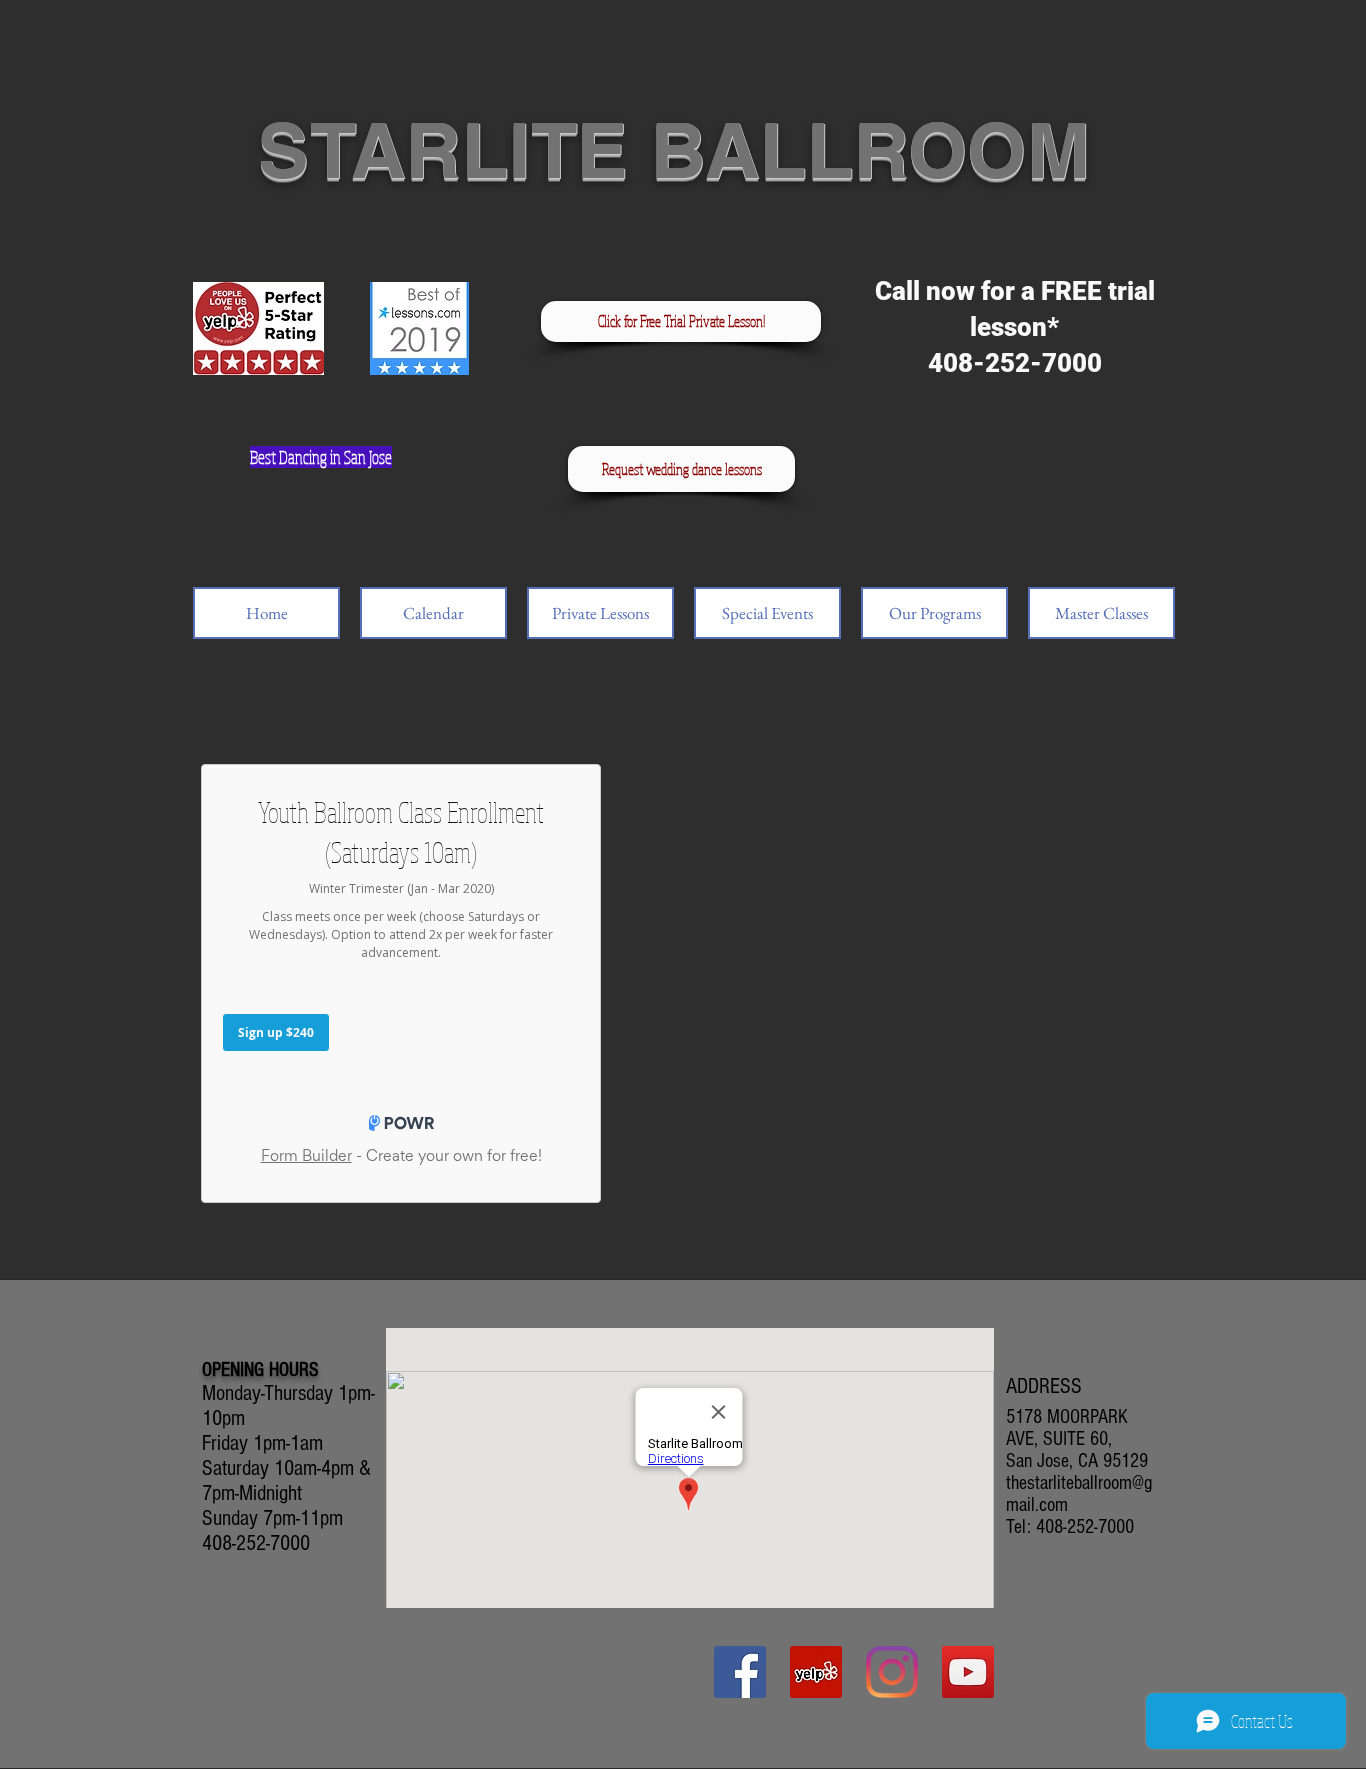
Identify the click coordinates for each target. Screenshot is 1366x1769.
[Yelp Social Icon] (816, 1672)
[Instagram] (892, 1672)
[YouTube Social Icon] (968, 1672)
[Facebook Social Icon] (740, 1672)
